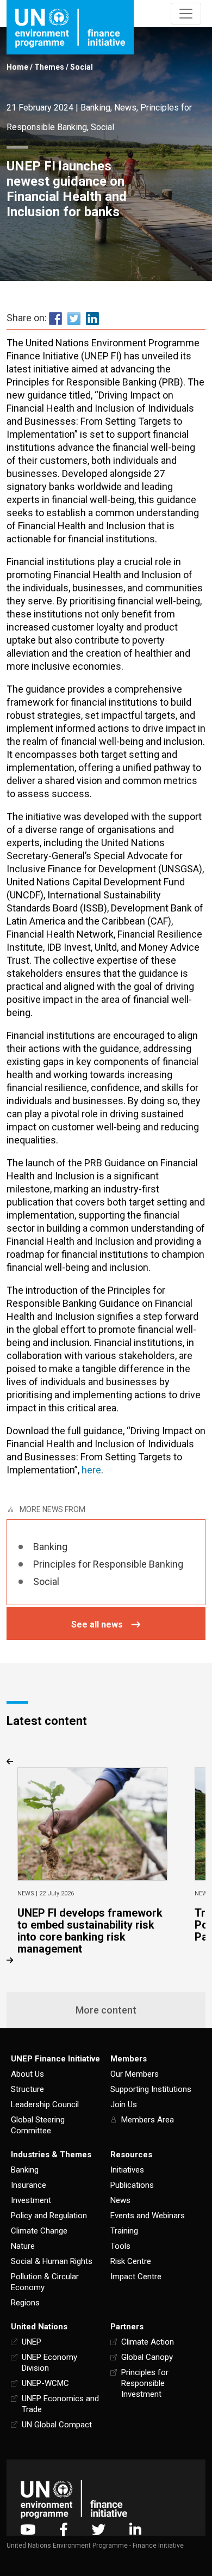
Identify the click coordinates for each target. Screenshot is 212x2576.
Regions (25, 2303)
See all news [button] (97, 1624)
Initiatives (127, 2170)
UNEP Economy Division (49, 2363)
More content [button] (106, 2010)
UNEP (32, 2342)
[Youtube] (28, 2529)
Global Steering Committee (38, 2125)
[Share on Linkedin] (92, 318)
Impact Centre (136, 2277)
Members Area (148, 2120)
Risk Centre (131, 2261)
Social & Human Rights (52, 2261)
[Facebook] (64, 2529)
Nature (23, 2246)
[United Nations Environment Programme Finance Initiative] (74, 2499)
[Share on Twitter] (74, 318)
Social (82, 67)
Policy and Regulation (49, 2216)
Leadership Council (45, 2104)
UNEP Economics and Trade (60, 2404)
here (91, 1470)
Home (17, 67)
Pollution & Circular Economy (45, 2282)
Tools (120, 2246)
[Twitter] (99, 2529)
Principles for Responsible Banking (108, 1564)
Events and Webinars (148, 2216)
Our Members (135, 2074)
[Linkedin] (135, 2529)
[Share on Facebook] (55, 318)
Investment (31, 2200)
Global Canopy (147, 2357)
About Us (27, 2074)
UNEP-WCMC (45, 2383)
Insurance (29, 2185)
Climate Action (148, 2342)
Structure (27, 2089)
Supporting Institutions (151, 2089)
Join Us (124, 2104)
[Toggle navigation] (186, 14)
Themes (49, 67)
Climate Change (39, 2231)
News (125, 108)
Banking (95, 108)
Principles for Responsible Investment (145, 2383)
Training (124, 2231)
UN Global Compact (57, 2425)
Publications (132, 2185)
